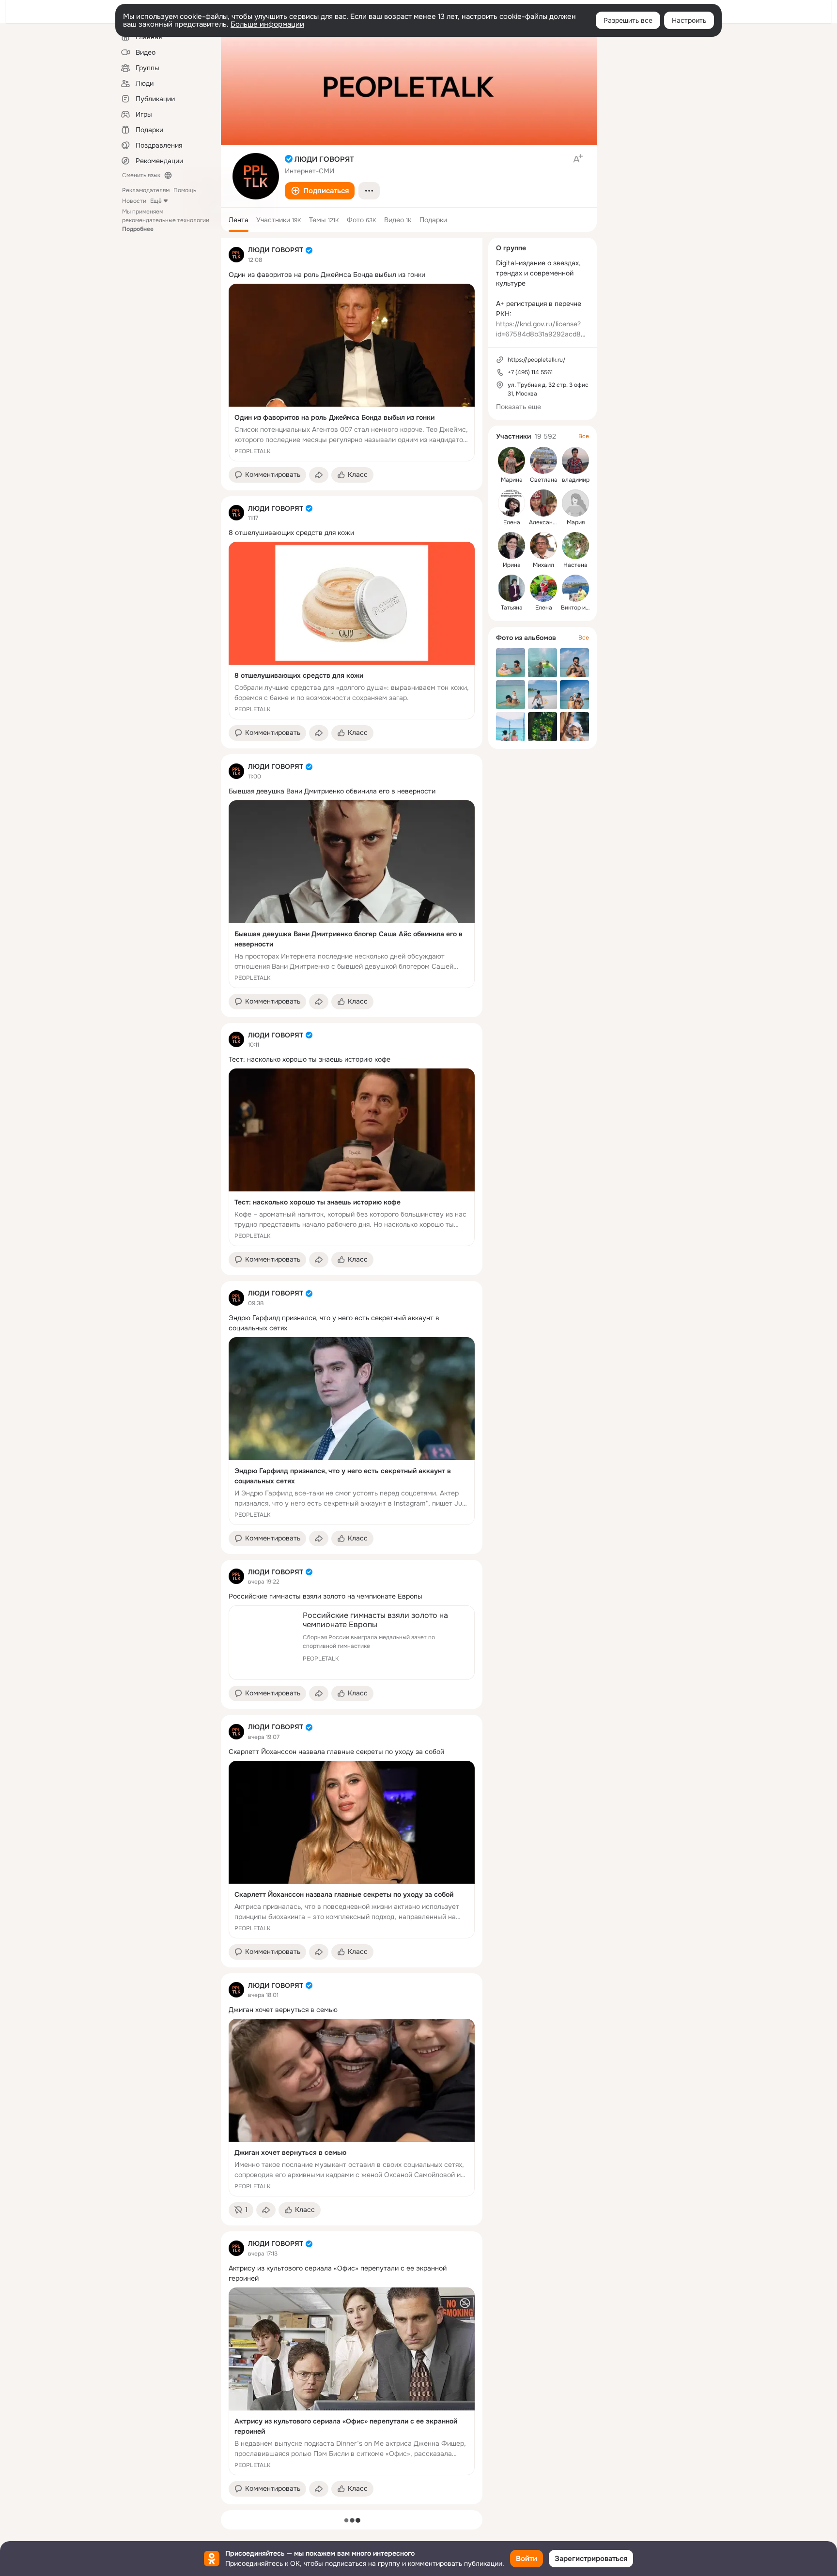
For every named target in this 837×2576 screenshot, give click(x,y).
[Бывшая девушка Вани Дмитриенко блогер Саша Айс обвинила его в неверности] (352, 894)
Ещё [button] (156, 201)
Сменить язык (141, 175)
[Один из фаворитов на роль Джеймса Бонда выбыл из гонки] (352, 373)
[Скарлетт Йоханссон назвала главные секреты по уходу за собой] (352, 1850)
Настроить (689, 20)
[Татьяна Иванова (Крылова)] (511, 588)
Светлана (544, 480)
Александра (546, 522)
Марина (512, 480)
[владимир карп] (575, 460)
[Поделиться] (319, 475)
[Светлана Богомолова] (543, 460)
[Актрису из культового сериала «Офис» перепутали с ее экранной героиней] (352, 2381)
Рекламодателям (146, 190)
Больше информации (267, 24)
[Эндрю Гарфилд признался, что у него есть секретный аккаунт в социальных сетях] (352, 1431)
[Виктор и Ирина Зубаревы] (575, 588)
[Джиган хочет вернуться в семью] (352, 2108)
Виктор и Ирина (583, 608)
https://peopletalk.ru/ (537, 360)
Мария (576, 522)
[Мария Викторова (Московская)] (575, 503)
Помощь (185, 190)
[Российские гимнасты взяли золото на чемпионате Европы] (352, 1643)
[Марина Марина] (511, 460)
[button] (320, 191)
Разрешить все (628, 20)
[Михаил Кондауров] (543, 546)
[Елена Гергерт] (511, 503)
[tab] (239, 220)
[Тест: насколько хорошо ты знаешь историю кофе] (352, 1157)
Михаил (543, 565)
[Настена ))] (575, 546)
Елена (512, 522)
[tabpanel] (352, 1371)
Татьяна (512, 608)
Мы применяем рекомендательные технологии (166, 220)
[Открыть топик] (352, 275)
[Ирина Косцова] (511, 546)
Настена (575, 565)
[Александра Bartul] (543, 503)
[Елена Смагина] (543, 588)
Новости (134, 201)
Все (584, 436)
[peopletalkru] (236, 255)
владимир (576, 480)
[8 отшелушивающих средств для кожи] (352, 631)
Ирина (512, 565)
